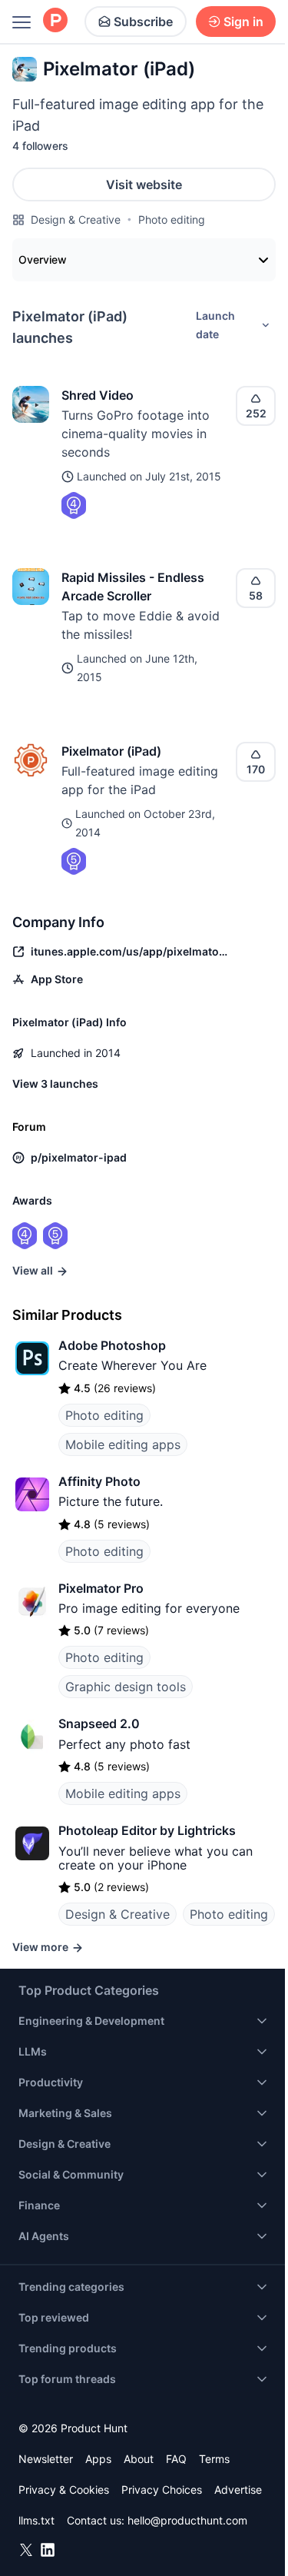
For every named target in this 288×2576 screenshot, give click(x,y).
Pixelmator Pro (101, 1588)
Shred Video (98, 395)
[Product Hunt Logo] (55, 21)
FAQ (176, 2459)
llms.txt (36, 2520)
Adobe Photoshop (112, 1345)
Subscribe (143, 22)
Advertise (238, 2490)
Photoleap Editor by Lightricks (147, 1830)
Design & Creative (76, 219)
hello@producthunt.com (187, 2520)
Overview (43, 259)
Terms (214, 2459)
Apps (98, 2459)
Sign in (243, 22)
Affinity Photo (99, 1481)
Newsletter (46, 2459)
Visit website (144, 184)
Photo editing (172, 219)
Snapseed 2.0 (99, 1723)
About (139, 2459)
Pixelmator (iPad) (111, 751)
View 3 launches (55, 1084)
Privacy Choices (162, 2490)
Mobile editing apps (123, 1444)
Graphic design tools (126, 1687)
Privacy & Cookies (64, 2490)
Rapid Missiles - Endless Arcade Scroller (133, 587)
